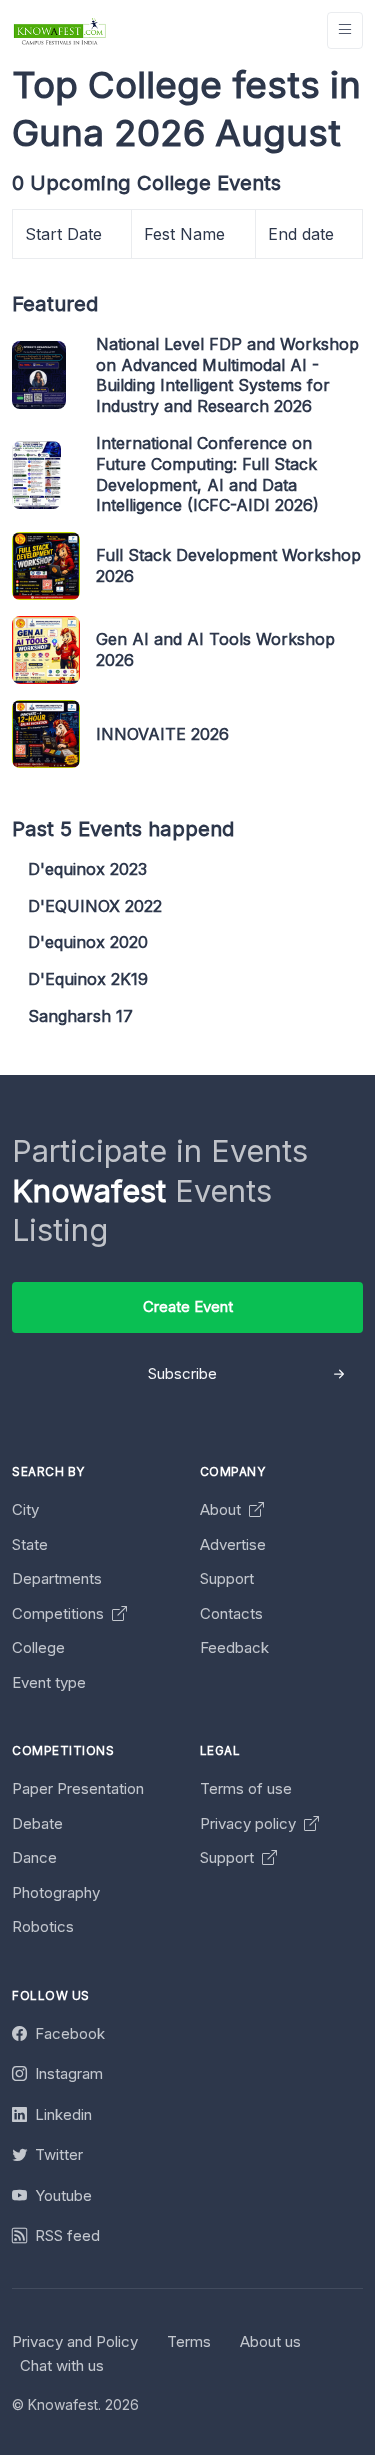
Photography (56, 1892)
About (222, 1509)
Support (227, 1578)
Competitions (60, 1613)
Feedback (234, 1647)
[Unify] (60, 30)
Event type (49, 1682)
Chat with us (62, 2365)
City (25, 1509)
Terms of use (246, 1788)
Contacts (231, 1613)
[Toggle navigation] (345, 30)
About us (270, 2341)
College (38, 1647)
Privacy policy (250, 1823)
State (30, 1544)
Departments (57, 1578)
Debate (37, 1823)
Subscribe (182, 1373)
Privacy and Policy (75, 2341)
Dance (34, 1857)
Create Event (188, 1306)
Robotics (43, 1926)
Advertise (233, 1544)
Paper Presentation (78, 1788)
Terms (189, 2341)
